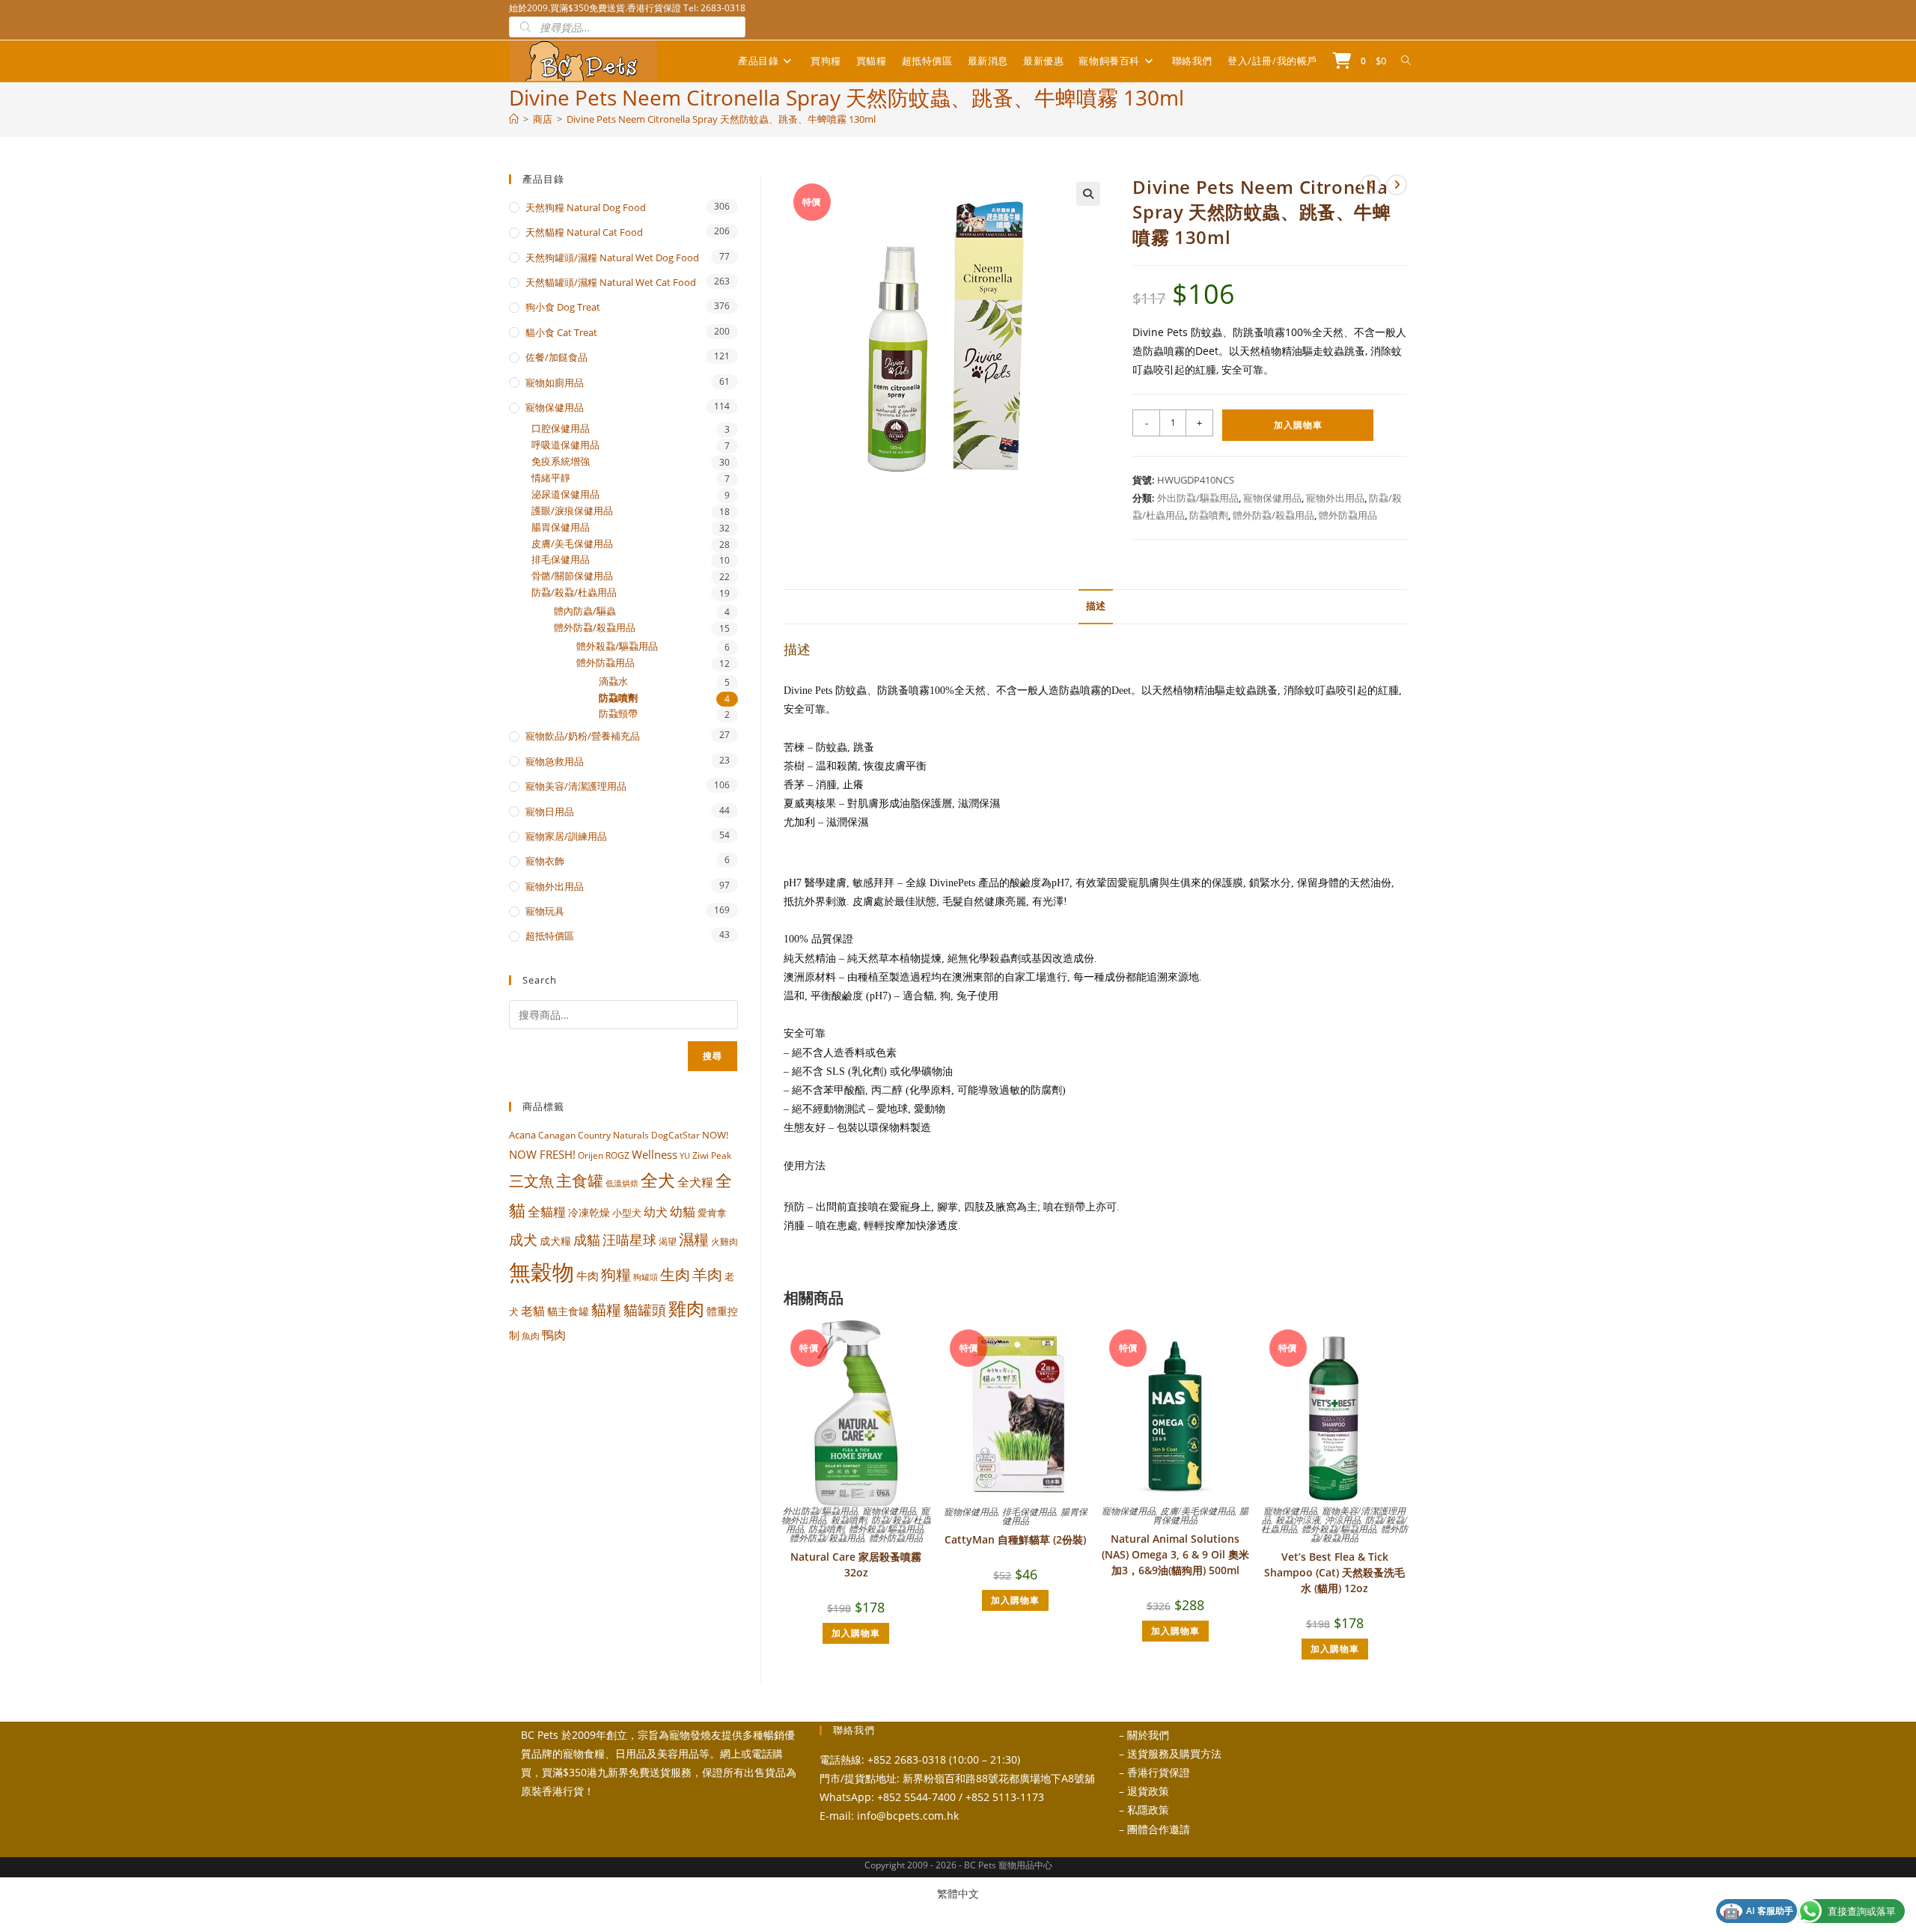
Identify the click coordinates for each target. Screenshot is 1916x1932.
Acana (522, 1135)
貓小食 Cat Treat (561, 332)
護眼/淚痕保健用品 (572, 511)
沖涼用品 (1343, 1520)
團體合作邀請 (1159, 1829)
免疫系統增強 (561, 461)
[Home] (514, 119)
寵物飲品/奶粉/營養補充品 (583, 736)
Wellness (655, 1154)
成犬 (523, 1239)
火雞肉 (724, 1241)
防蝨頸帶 (618, 714)
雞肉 (686, 1308)
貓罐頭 (645, 1310)
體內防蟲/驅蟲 (585, 611)
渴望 (668, 1241)
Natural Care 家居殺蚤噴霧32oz (856, 1564)
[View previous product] (1370, 185)
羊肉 (707, 1274)
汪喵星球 (629, 1240)
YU (685, 1156)
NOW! (715, 1135)
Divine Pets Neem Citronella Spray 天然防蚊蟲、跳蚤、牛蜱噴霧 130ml (721, 119)
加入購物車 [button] (856, 1633)
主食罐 (580, 1180)
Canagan (557, 1135)
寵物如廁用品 (555, 383)
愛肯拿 (712, 1213)
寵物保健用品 (1272, 498)
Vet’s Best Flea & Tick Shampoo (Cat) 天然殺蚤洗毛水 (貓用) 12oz (1334, 1572)
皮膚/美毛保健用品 (1197, 1511)
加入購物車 (1298, 425)
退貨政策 (1148, 1791)
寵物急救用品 (555, 761)
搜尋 (713, 1056)
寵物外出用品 (1335, 498)
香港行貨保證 (1159, 1772)
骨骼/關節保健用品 (572, 576)
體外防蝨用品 (1348, 515)
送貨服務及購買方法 (1174, 1753)
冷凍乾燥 (589, 1213)
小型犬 (627, 1213)
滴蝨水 (613, 682)
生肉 (675, 1274)
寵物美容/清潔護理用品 (576, 786)
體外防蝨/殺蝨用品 (1273, 515)
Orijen (591, 1155)
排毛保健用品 (1029, 1512)
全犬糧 (695, 1182)
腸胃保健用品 (561, 527)
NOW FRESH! (542, 1154)
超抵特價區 (550, 936)
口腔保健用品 (561, 429)
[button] (1088, 194)
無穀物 (541, 1272)
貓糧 (606, 1310)
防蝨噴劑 (1209, 515)
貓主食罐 (568, 1311)
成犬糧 (555, 1241)
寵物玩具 (545, 911)
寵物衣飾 (545, 861)
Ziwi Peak (712, 1155)
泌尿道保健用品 (565, 494)
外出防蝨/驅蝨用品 (1198, 498)
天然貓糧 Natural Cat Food (584, 232)
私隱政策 (1148, 1810)
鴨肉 (554, 1335)
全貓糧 (547, 1212)
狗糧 (616, 1274)
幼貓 (683, 1212)
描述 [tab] (1096, 606)
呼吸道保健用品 (565, 445)
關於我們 (1148, 1735)
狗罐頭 (646, 1277)
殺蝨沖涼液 (1298, 1520)
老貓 (533, 1311)
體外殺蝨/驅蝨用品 (886, 1529)
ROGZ (617, 1155)
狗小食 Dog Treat (563, 307)
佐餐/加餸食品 (556, 357)
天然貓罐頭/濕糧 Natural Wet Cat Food (611, 282)
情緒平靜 (551, 478)
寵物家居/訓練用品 (566, 836)
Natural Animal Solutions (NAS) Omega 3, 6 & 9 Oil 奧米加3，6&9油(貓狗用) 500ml (1175, 1554)
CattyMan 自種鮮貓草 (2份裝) (1015, 1539)
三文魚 (531, 1181)
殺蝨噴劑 (849, 1520)
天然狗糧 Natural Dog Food (586, 207)
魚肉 (531, 1336)
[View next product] (1397, 185)
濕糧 (694, 1239)
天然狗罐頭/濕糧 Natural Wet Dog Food (612, 258)
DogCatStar (675, 1135)
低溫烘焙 (622, 1183)
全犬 (658, 1180)
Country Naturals (613, 1135)
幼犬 (656, 1212)
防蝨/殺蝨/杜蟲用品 (574, 592)
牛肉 (588, 1276)
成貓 (587, 1240)
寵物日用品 (550, 811)
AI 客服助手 (1758, 1911)
